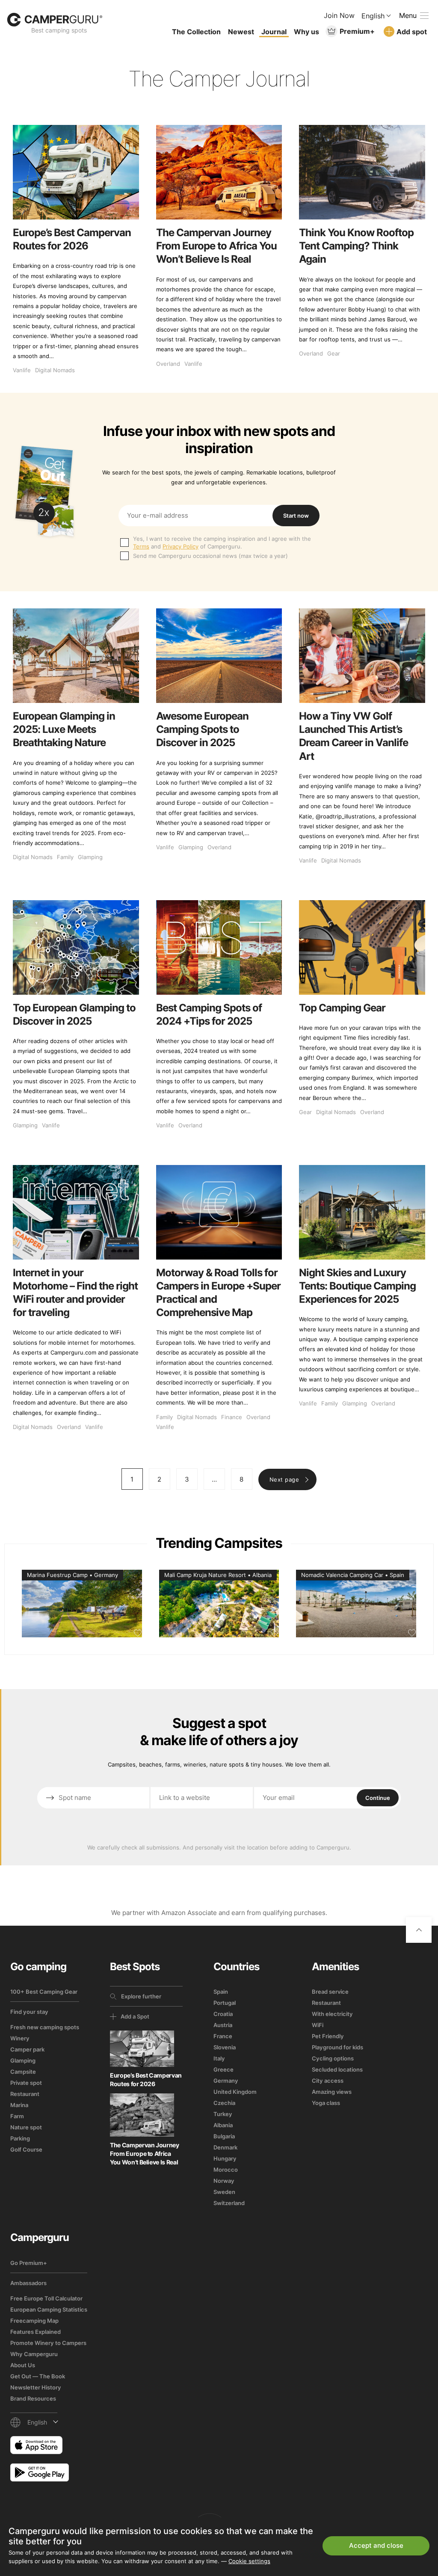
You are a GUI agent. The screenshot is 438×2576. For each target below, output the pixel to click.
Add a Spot (135, 2016)
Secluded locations (337, 2069)
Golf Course (26, 2149)
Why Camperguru (34, 2354)
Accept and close (376, 2545)
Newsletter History (36, 2387)
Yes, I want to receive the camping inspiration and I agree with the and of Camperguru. (222, 542)
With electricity (332, 2014)
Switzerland (229, 2203)
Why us (306, 32)
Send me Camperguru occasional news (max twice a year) (210, 556)
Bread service (330, 1992)
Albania (223, 2125)
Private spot (26, 2083)
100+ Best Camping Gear (44, 1992)
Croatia (223, 2014)
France (223, 2036)
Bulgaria (224, 2136)
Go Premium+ (29, 2263)
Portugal (225, 2003)
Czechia (224, 2103)
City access (328, 2081)
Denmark (225, 2147)
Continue (378, 1798)
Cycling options (333, 2058)
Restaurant (25, 2094)
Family (65, 857)
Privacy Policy (181, 546)
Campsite (23, 2072)
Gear (334, 353)
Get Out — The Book (38, 2376)
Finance (232, 1417)
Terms (141, 546)
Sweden (224, 2192)
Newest (241, 32)
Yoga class (326, 2103)
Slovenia (225, 2047)
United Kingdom (235, 2092)
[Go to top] (419, 1930)
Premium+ (357, 31)
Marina (19, 2105)
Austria (223, 2025)
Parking (20, 2138)
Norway (224, 2181)
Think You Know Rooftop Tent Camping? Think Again (356, 246)
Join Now (339, 15)
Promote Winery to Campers (48, 2343)
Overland (168, 364)
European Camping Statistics (49, 2309)
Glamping (90, 857)
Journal (274, 32)
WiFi (318, 2025)
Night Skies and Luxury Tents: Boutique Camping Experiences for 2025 (357, 1286)
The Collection (196, 32)
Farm (17, 2116)
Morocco (226, 2170)
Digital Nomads (55, 370)
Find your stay (29, 2012)
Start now (296, 516)
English (373, 16)
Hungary (225, 2158)
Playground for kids (337, 2047)
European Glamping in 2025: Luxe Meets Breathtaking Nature (64, 729)
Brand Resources (33, 2398)
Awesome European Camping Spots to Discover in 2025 (202, 729)
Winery (20, 2038)
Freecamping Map (34, 2321)
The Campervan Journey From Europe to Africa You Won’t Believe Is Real (216, 246)
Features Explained (36, 2332)
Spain (221, 1992)
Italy (219, 2058)
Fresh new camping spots (45, 2027)
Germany (226, 2081)
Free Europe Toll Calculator (46, 2298)
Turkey (223, 2114)
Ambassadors (28, 2283)
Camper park (27, 2049)
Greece (223, 2069)
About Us (23, 2365)
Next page (284, 1479)
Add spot (412, 32)
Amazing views (332, 2092)
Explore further (141, 1996)
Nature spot (26, 2127)
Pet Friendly (328, 2036)
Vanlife (22, 370)
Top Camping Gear (342, 1008)
